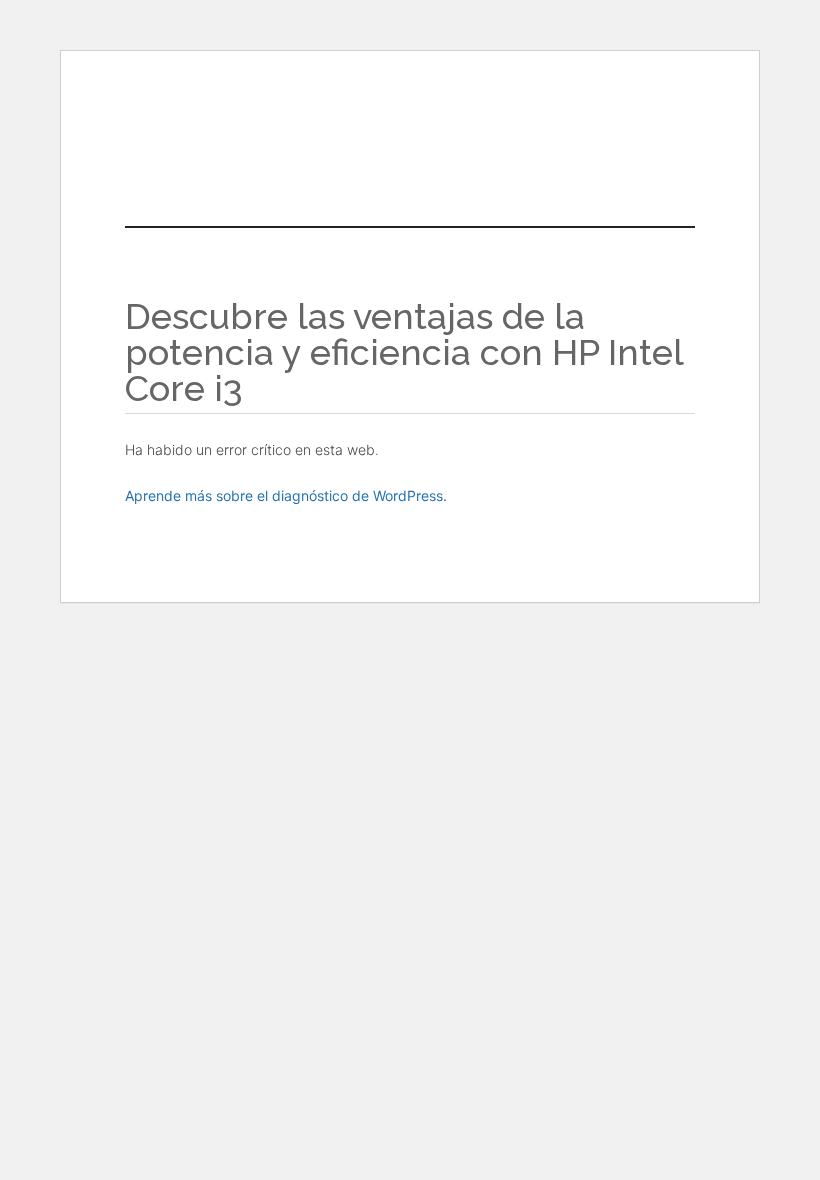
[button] (457, 146)
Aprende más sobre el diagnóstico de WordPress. (286, 495)
